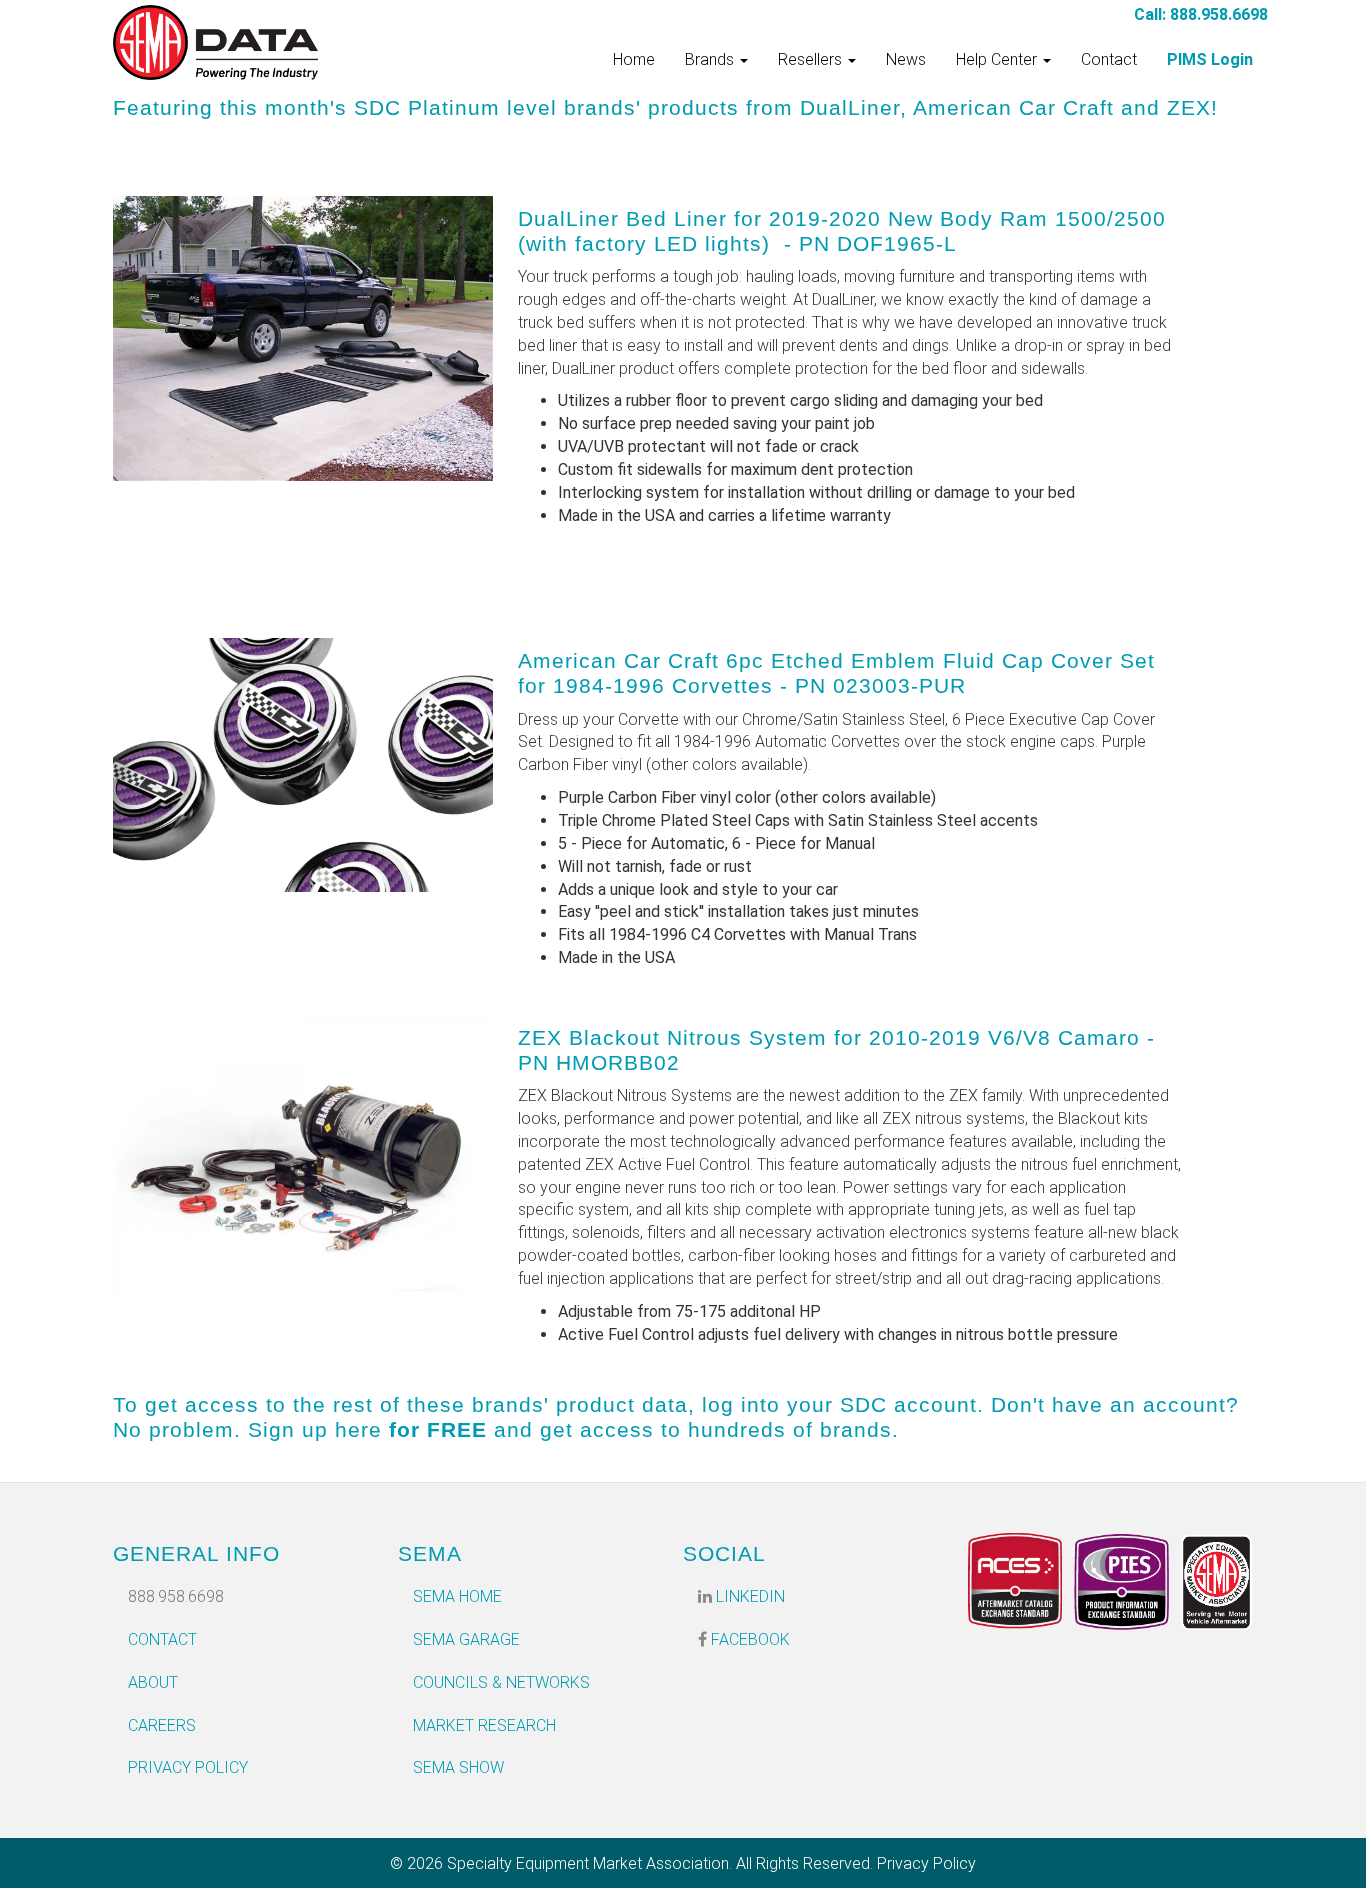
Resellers (812, 59)
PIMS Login (1210, 59)
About (153, 1682)
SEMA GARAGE (466, 1639)
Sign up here (315, 1429)
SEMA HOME (457, 1596)
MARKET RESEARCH (484, 1725)
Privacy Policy (188, 1767)
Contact (1109, 59)
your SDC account (882, 1404)
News (906, 59)
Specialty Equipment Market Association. (589, 1863)
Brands (711, 59)
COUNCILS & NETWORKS (501, 1682)
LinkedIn (748, 1596)
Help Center (998, 59)
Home (634, 59)
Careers (162, 1725)
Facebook (748, 1639)
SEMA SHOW (458, 1767)
